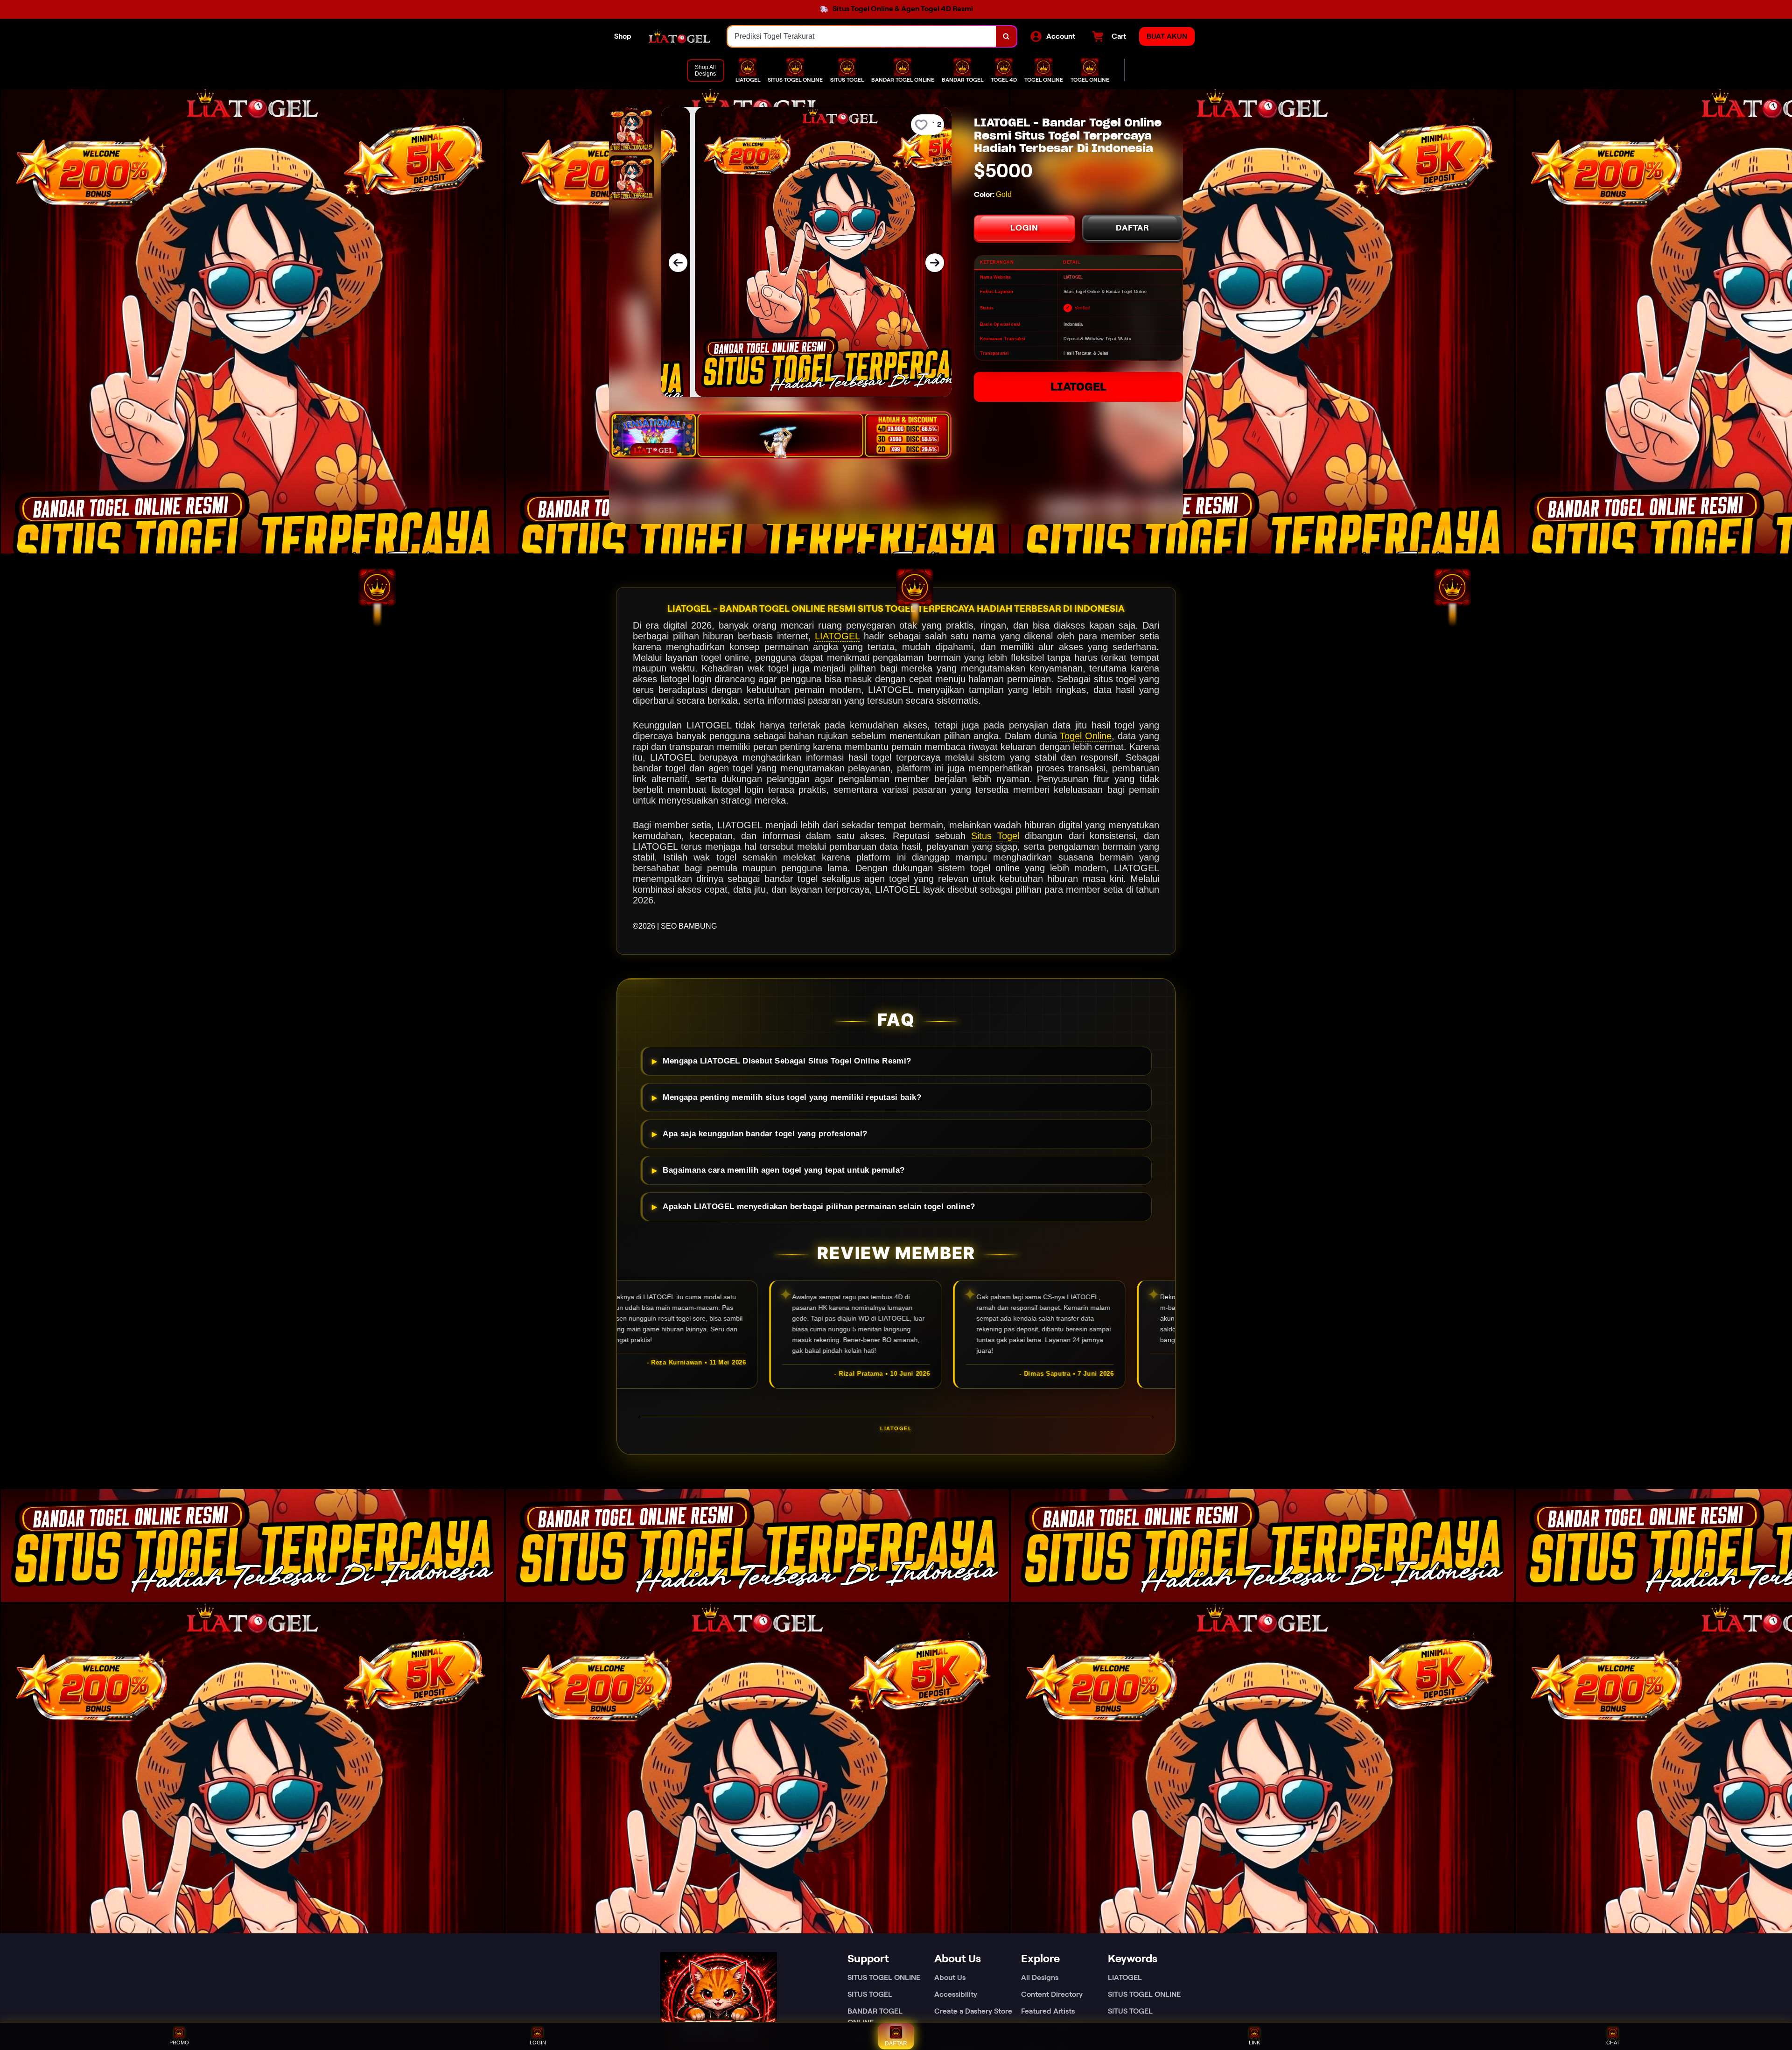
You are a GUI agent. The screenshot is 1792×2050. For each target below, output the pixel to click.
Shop (623, 36)
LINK (1254, 2043)
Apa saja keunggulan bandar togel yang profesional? (765, 1134)
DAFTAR (1133, 228)
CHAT (1613, 2043)
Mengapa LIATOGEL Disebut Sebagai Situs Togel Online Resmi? (787, 1061)
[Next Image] (935, 263)
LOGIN (1024, 228)
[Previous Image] (678, 263)
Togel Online (1086, 736)
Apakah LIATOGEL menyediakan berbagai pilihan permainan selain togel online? (819, 1207)
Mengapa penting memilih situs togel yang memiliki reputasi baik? (792, 1097)
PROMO (179, 2043)
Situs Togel (995, 836)
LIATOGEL (1078, 387)
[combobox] (862, 36)
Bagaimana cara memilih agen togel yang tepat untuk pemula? (784, 1170)
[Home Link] (679, 36)
